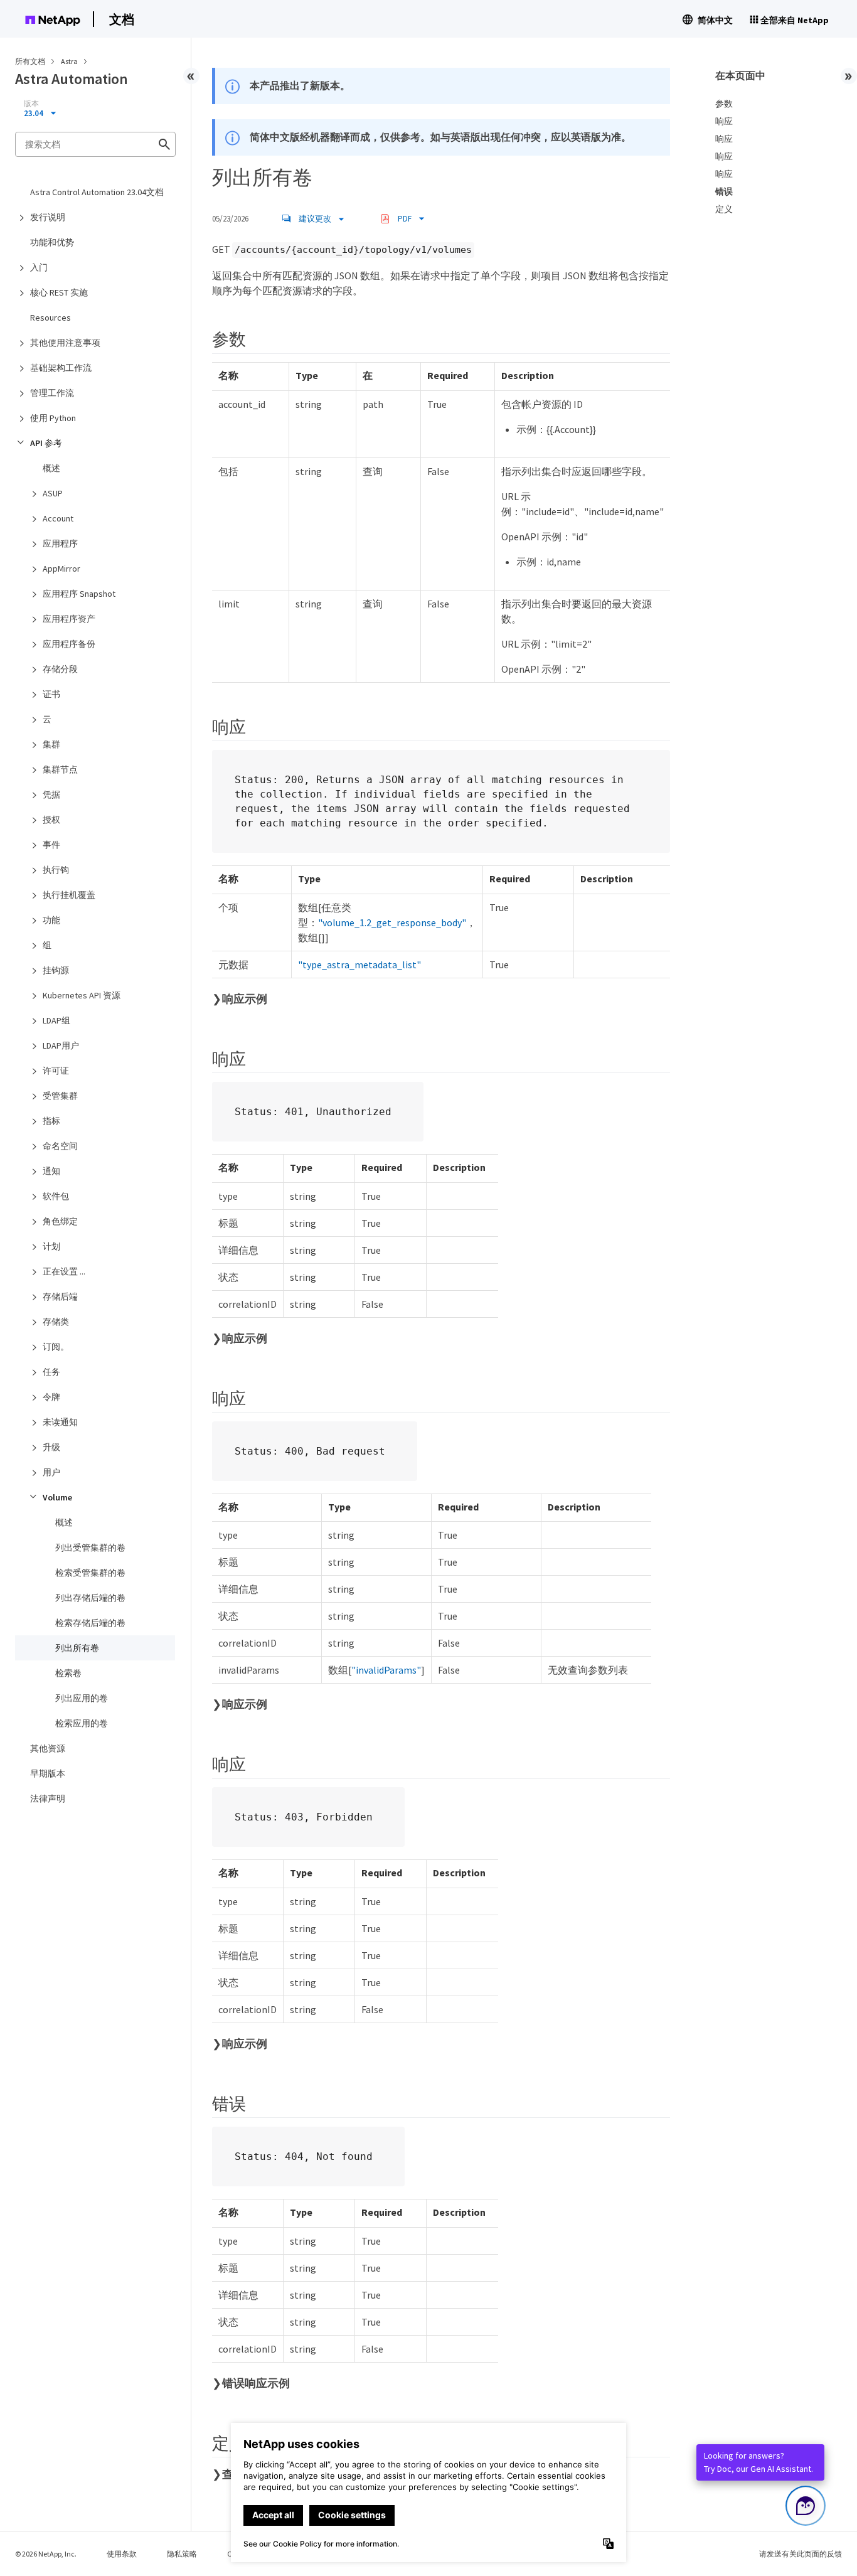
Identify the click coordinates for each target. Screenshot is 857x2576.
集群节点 (60, 769)
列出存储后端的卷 (90, 1598)
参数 (724, 104)
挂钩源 (56, 970)
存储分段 (60, 669)
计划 (51, 1246)
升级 (51, 1447)
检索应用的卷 (82, 1723)
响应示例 (245, 999)
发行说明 (48, 217)
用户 (51, 1472)
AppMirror (61, 569)
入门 (39, 267)
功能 (51, 920)
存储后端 (60, 1296)
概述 (51, 468)
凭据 (51, 794)
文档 (122, 19)
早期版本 (48, 1773)
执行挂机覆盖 (69, 895)
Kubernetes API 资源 (82, 995)
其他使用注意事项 (65, 343)
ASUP (53, 493)
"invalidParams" (386, 1670)
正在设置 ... (64, 1271)
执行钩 (56, 870)
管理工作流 (52, 393)
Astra (70, 61)
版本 (31, 104)
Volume (57, 1497)
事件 (51, 845)
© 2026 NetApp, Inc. (46, 2554)
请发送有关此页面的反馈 (801, 2554)
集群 (51, 744)
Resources (51, 318)
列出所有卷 (77, 1648)
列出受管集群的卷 (90, 1547)
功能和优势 (52, 242)
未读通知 (60, 1422)
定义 (724, 209)
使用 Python (53, 418)
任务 (51, 1372)
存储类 (56, 1322)
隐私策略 (182, 2554)
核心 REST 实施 (59, 292)
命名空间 (60, 1146)
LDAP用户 (61, 1045)
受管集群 (60, 1096)
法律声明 (48, 1798)
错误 (724, 191)
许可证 (56, 1071)
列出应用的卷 (82, 1698)
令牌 (51, 1397)
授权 (51, 820)
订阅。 (56, 1347)
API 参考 (46, 443)
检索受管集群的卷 (90, 1573)
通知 (51, 1171)
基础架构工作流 (61, 368)
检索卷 (68, 1673)
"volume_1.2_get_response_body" (392, 922)
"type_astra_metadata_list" (359, 965)
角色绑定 (60, 1221)
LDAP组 (56, 1020)
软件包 (56, 1196)
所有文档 (30, 61)
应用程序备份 (69, 644)
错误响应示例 (256, 2383)
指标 (51, 1121)
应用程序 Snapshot (79, 594)
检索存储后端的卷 (90, 1623)
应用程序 (60, 543)
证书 (51, 694)
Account (58, 518)
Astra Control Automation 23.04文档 (97, 192)
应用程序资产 (69, 619)
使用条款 (122, 2554)
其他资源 (48, 1748)
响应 (724, 121)
